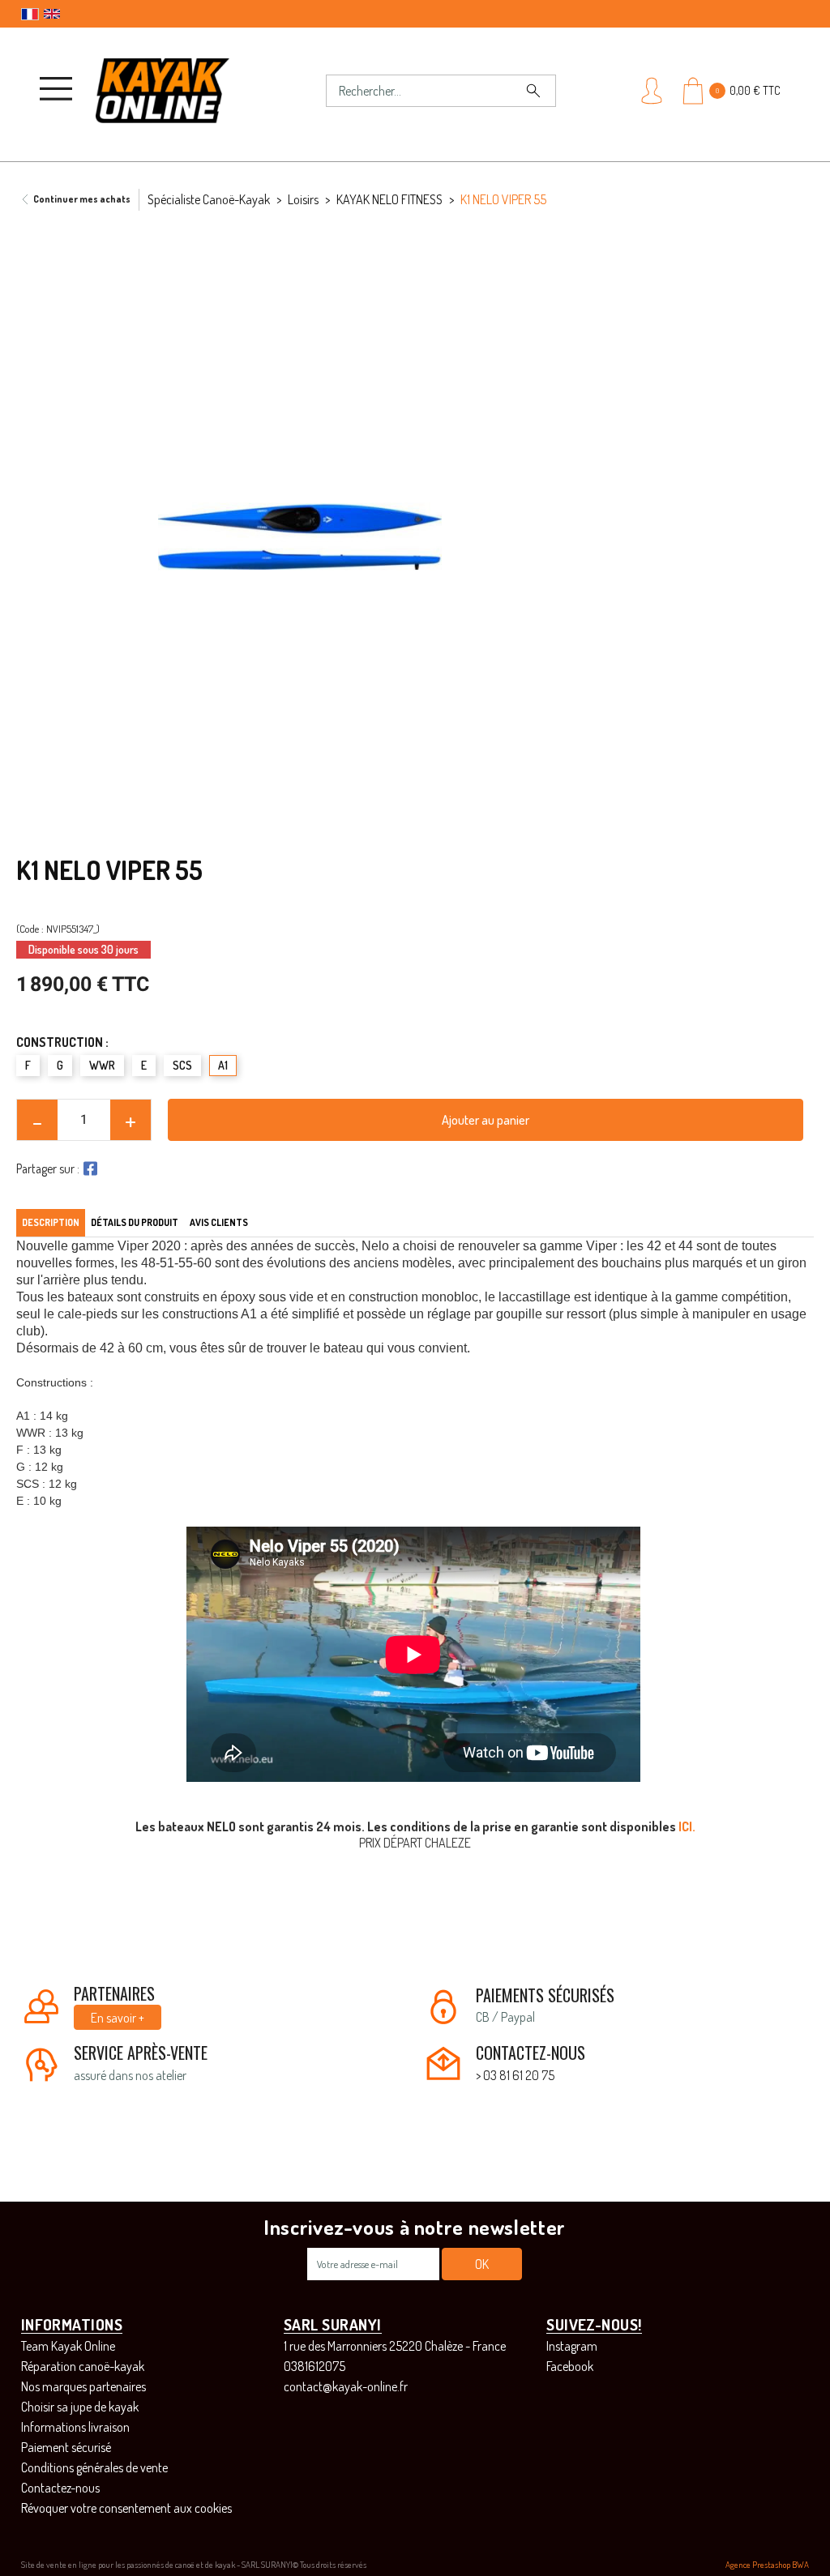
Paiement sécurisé (66, 2447)
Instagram (572, 2346)
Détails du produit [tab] (135, 1222)
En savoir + (118, 2018)
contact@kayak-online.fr (346, 2386)
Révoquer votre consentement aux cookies (126, 2508)
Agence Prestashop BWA (767, 2565)
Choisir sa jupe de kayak (80, 2407)
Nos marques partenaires (83, 2386)
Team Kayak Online (68, 2346)
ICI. (687, 1826)
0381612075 (314, 2366)
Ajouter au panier (486, 1120)
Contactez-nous (60, 2488)
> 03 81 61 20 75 (515, 2075)
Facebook (570, 2366)
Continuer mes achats (82, 199)
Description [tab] (51, 1222)
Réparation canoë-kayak (83, 2366)
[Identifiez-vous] (653, 91)
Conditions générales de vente (94, 2467)
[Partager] (88, 1168)
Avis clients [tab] (219, 1222)
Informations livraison (75, 2427)
